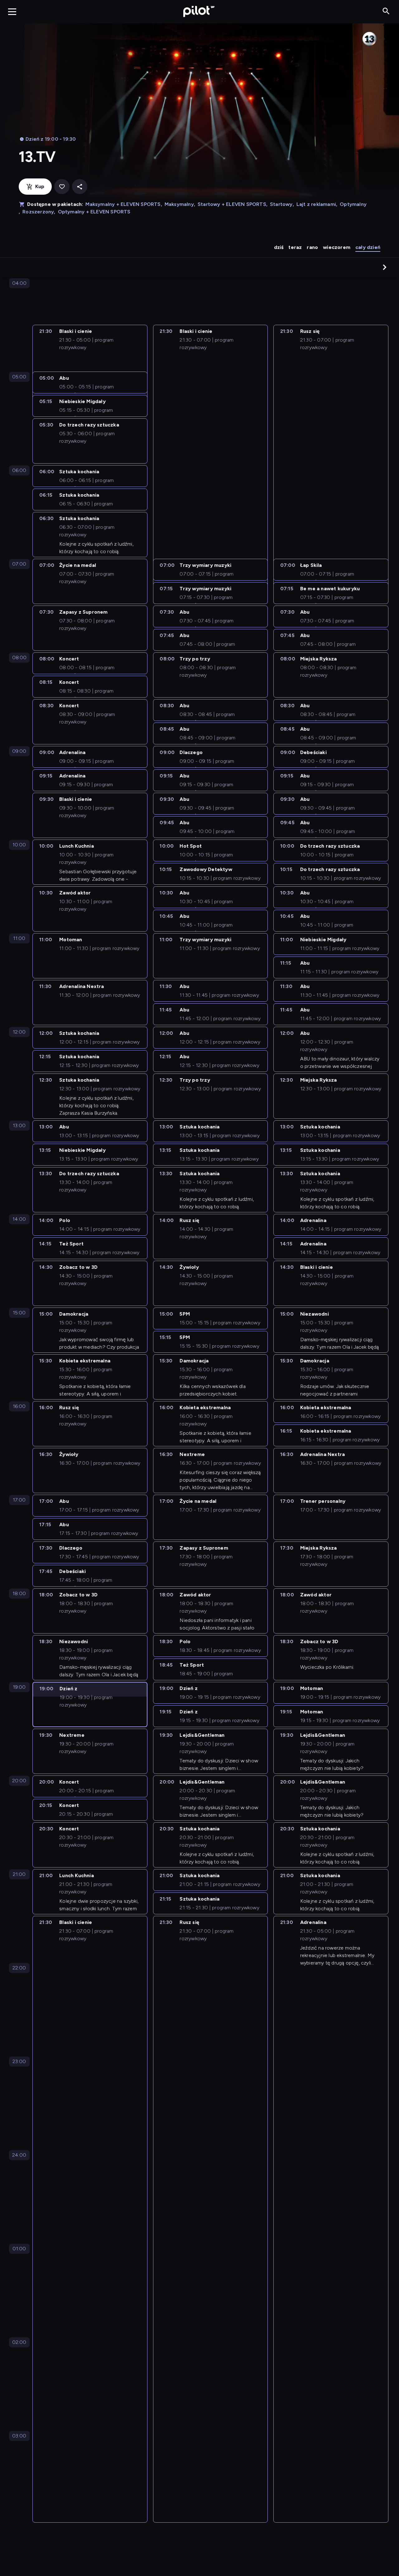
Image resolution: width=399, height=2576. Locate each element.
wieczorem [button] (337, 247)
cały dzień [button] (368, 247)
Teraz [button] (295, 247)
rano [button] (312, 247)
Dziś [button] (279, 247)
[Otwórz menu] (12, 12)
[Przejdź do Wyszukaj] (386, 11)
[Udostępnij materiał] (80, 187)
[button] (385, 267)
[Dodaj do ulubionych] (62, 187)
